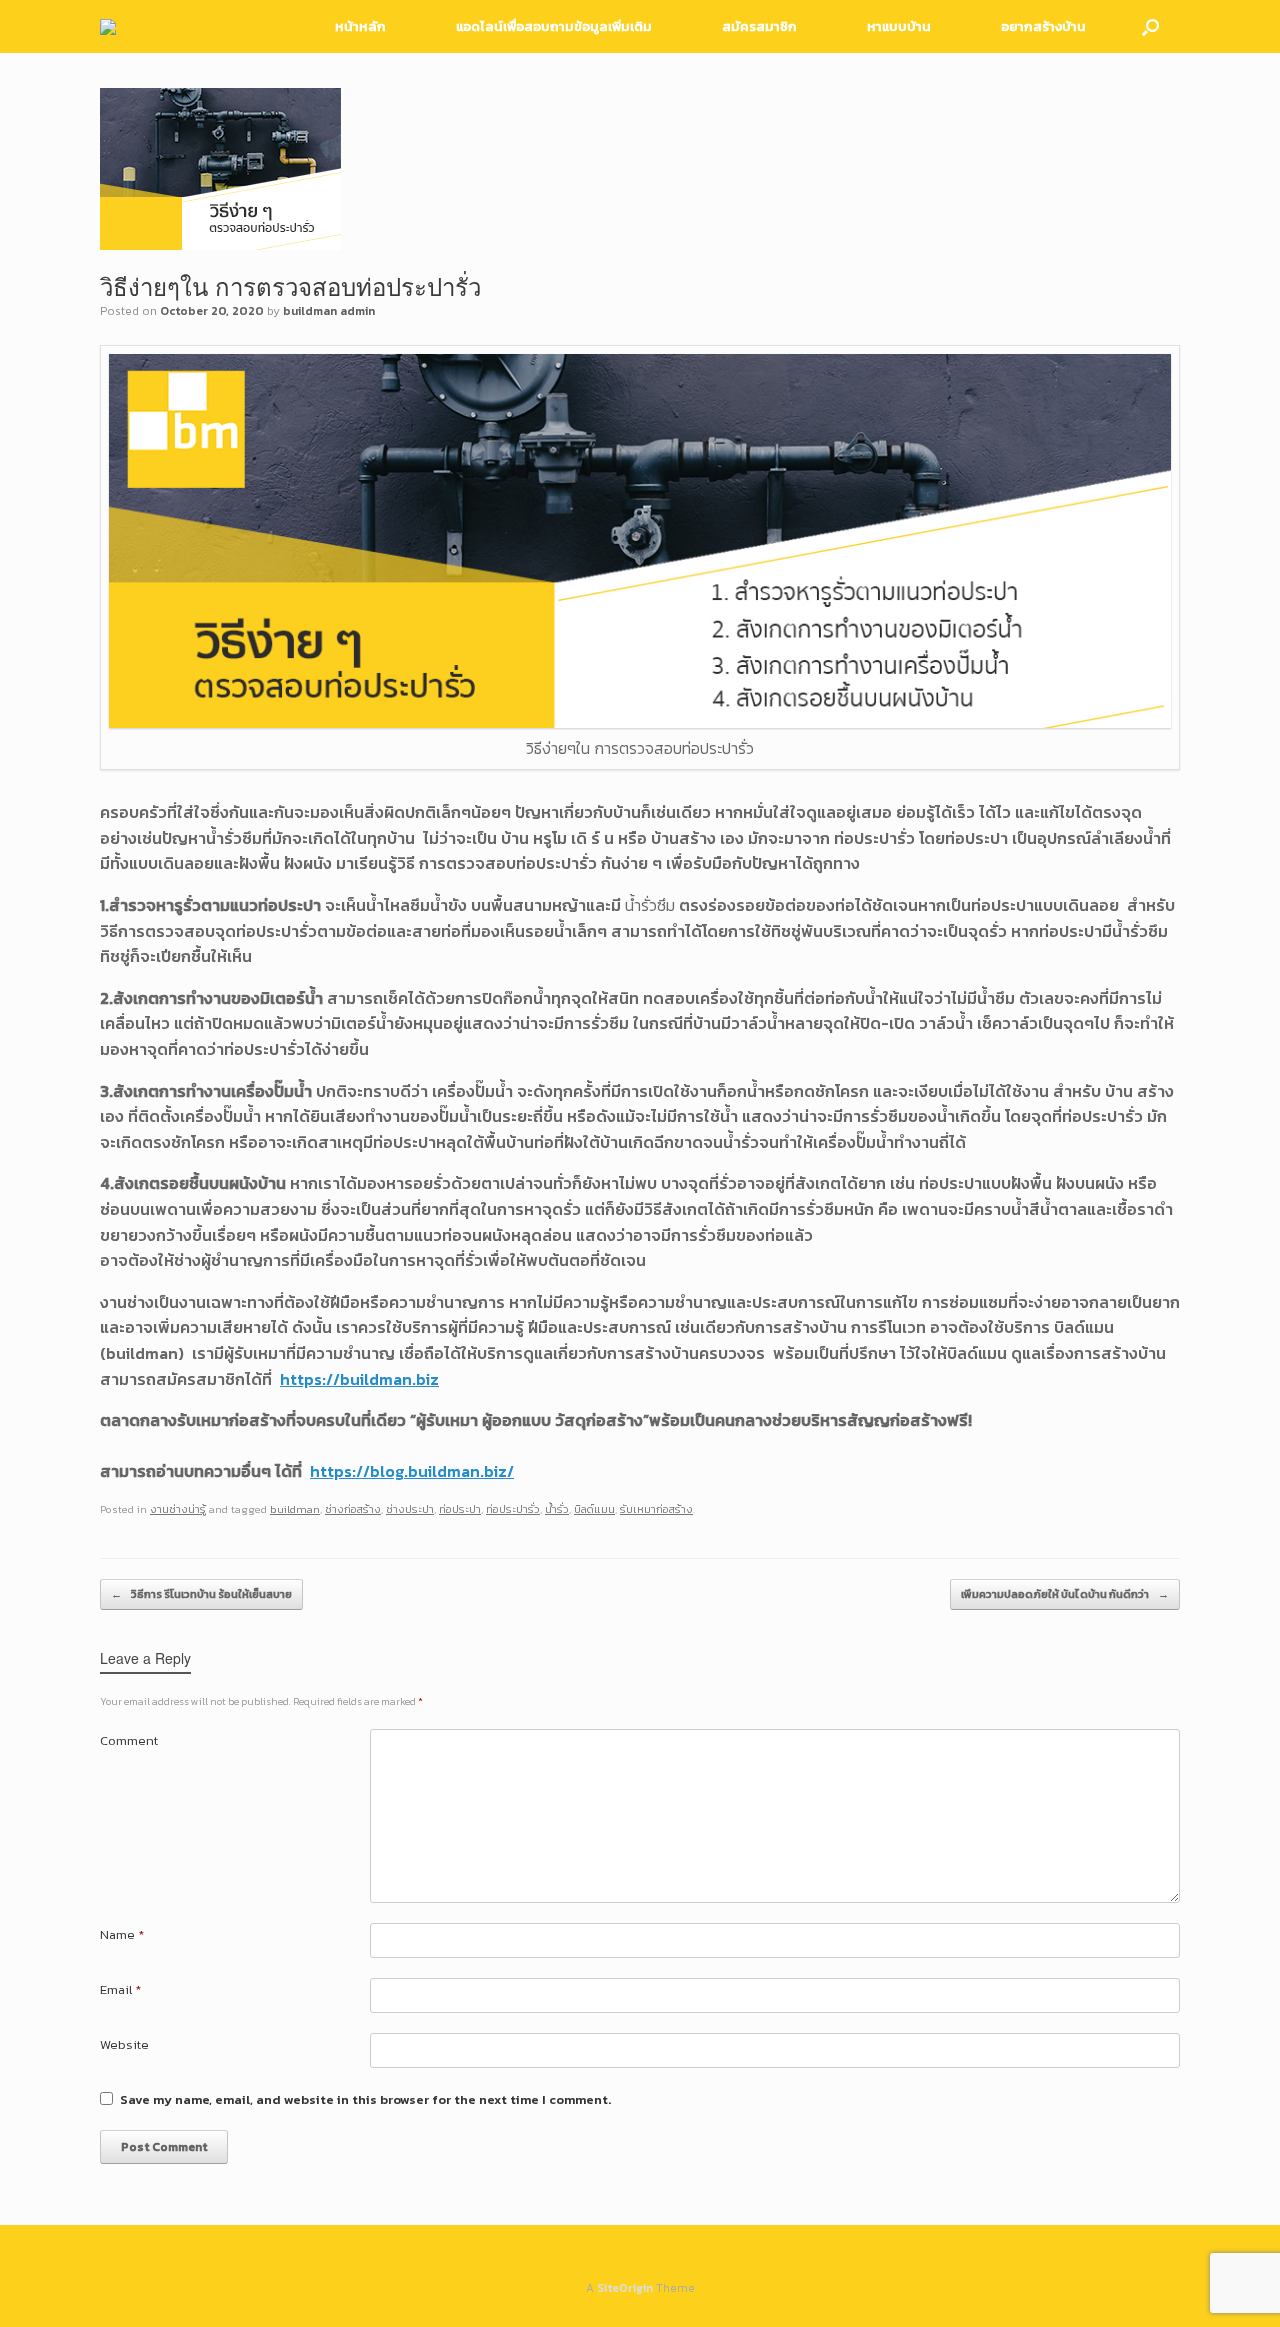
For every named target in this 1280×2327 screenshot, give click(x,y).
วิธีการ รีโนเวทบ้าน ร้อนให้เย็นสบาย (201, 1594)
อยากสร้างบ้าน (1043, 26)
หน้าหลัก (360, 26)
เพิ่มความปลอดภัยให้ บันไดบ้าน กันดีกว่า (1065, 1594)
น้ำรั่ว (557, 1509)
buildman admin (329, 311)
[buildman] (108, 27)
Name (122, 1934)
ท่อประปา (460, 1509)
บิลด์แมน (594, 1509)
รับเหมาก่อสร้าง (656, 1509)
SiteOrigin (625, 2288)
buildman (295, 1509)
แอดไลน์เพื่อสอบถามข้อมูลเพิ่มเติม (554, 26)
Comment (129, 1740)
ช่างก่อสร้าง (353, 1509)
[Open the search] (1150, 26)
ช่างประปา (410, 1509)
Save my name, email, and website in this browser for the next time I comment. (365, 2099)
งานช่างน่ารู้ (178, 1509)
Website (124, 2044)
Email (120, 1989)
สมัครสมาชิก (759, 26)
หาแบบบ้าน (899, 26)
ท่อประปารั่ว (513, 1509)
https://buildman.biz (359, 1379)
